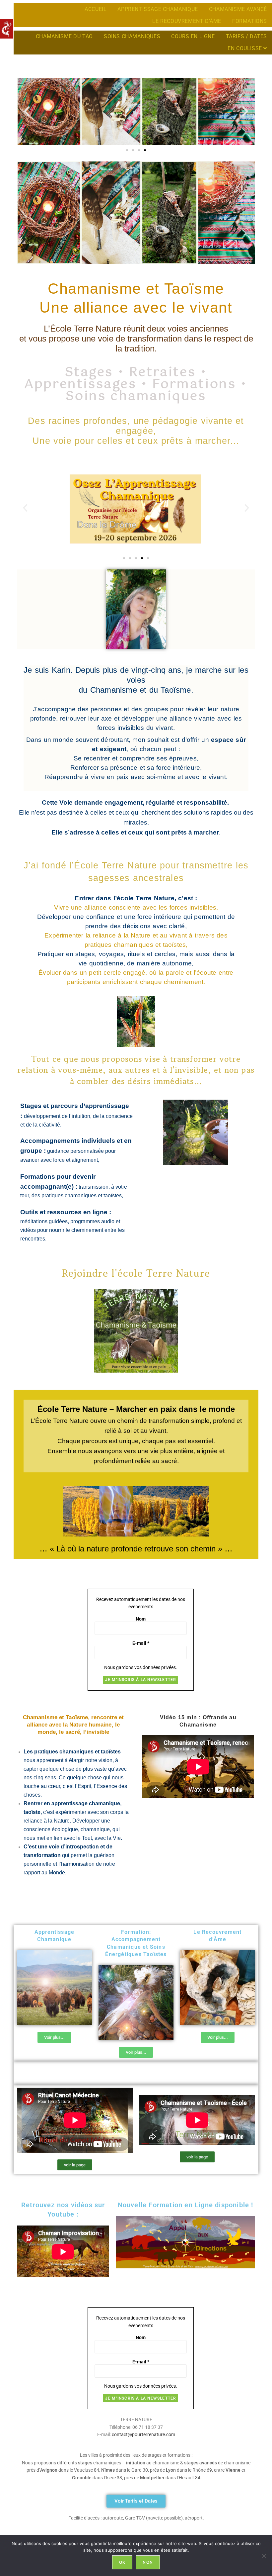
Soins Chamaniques (132, 36)
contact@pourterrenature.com (143, 2434)
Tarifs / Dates (246, 36)
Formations (250, 21)
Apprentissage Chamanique (158, 9)
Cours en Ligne (193, 36)
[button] (27, 111)
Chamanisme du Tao (64, 36)
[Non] (264, 2556)
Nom (141, 1619)
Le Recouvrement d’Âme (187, 21)
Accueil (96, 9)
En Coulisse (245, 48)
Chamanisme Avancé (238, 9)
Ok (122, 2562)
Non (148, 2562)
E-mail (141, 1643)
